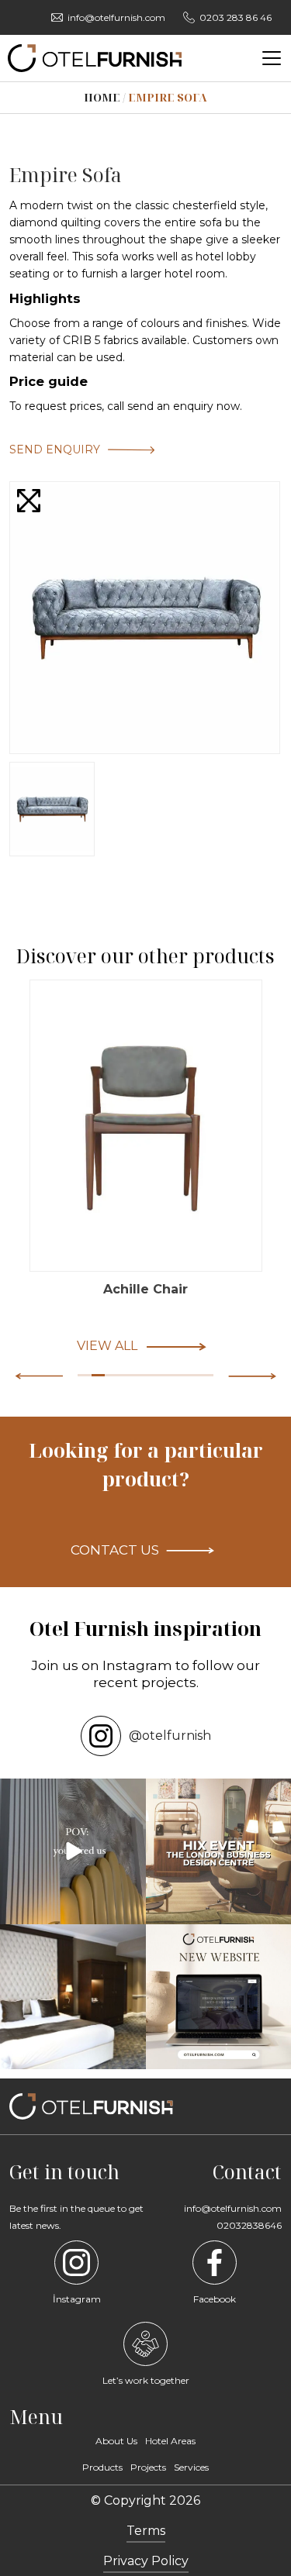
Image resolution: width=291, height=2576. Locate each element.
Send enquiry (55, 449)
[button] (252, 1376)
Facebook (215, 2299)
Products (102, 2467)
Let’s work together (146, 2380)
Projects (148, 2467)
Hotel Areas (170, 2441)
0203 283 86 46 (236, 17)
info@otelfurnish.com (116, 17)
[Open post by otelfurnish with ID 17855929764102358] (73, 1997)
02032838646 (249, 2225)
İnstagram (77, 2299)
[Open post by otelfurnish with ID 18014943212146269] (73, 1851)
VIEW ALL (107, 1346)
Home (102, 97)
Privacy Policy (146, 2561)
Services (191, 2467)
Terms (146, 2531)
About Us (116, 2441)
